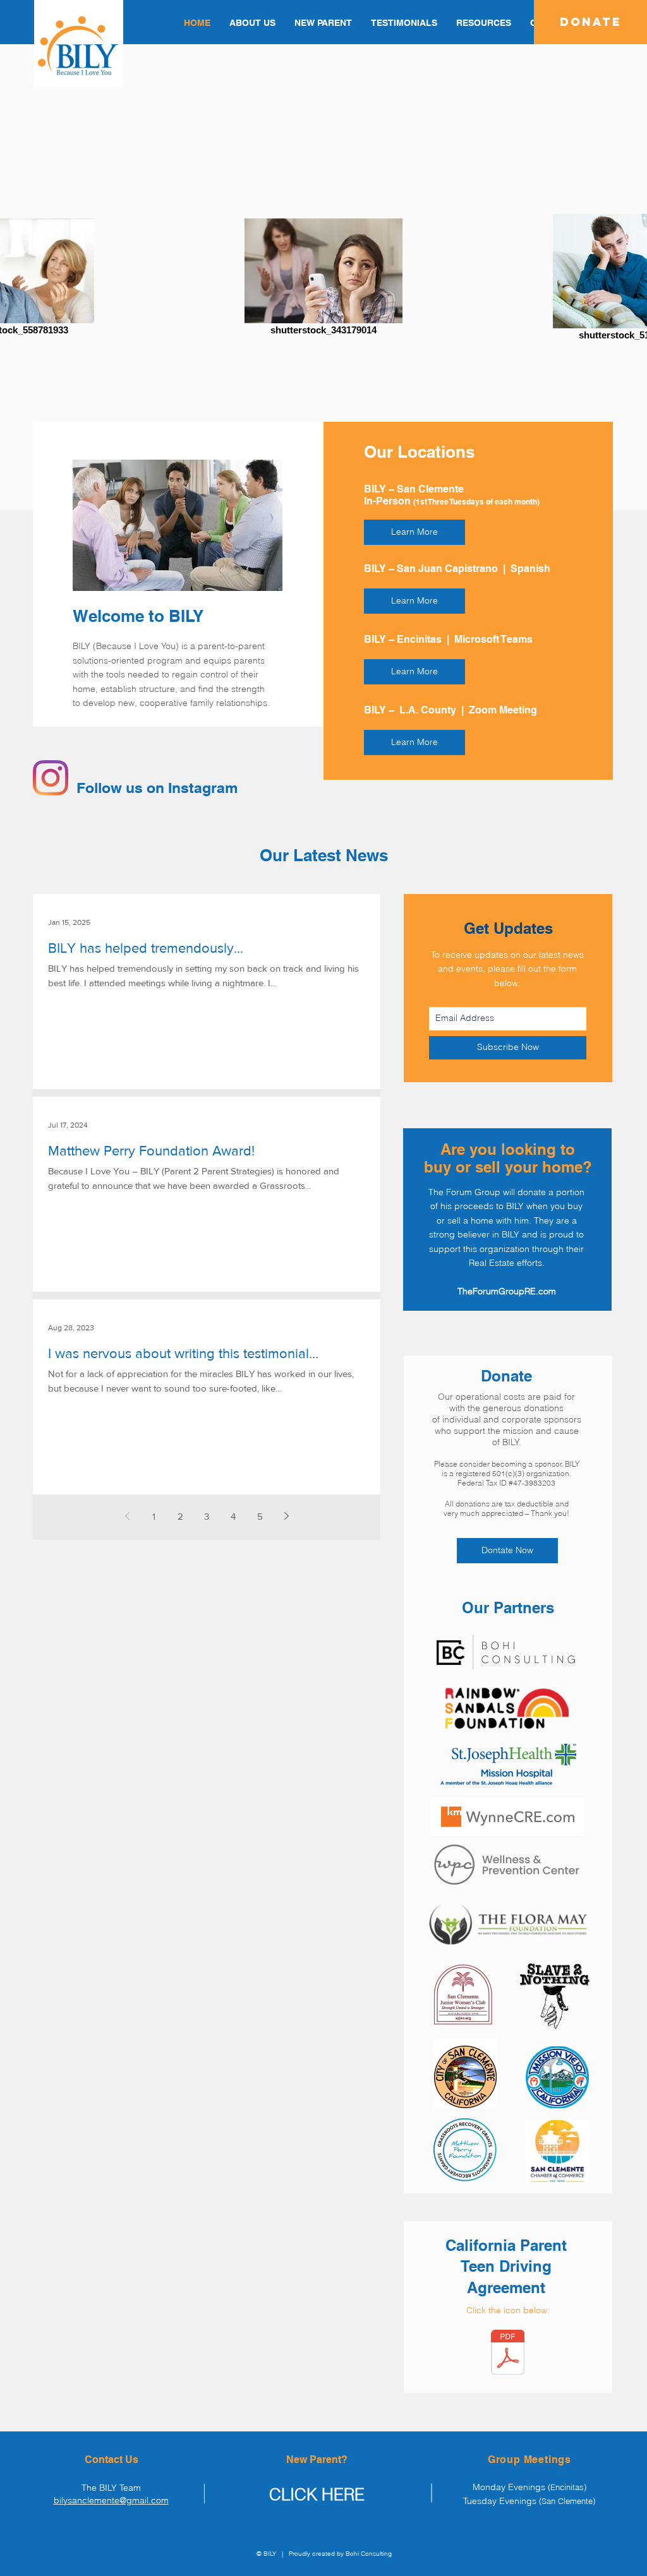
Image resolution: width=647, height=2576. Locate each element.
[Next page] (286, 1516)
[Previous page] (127, 1516)
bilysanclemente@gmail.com (111, 2500)
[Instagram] (51, 778)
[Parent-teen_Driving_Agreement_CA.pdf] (508, 2354)
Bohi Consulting (369, 2554)
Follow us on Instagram (157, 788)
